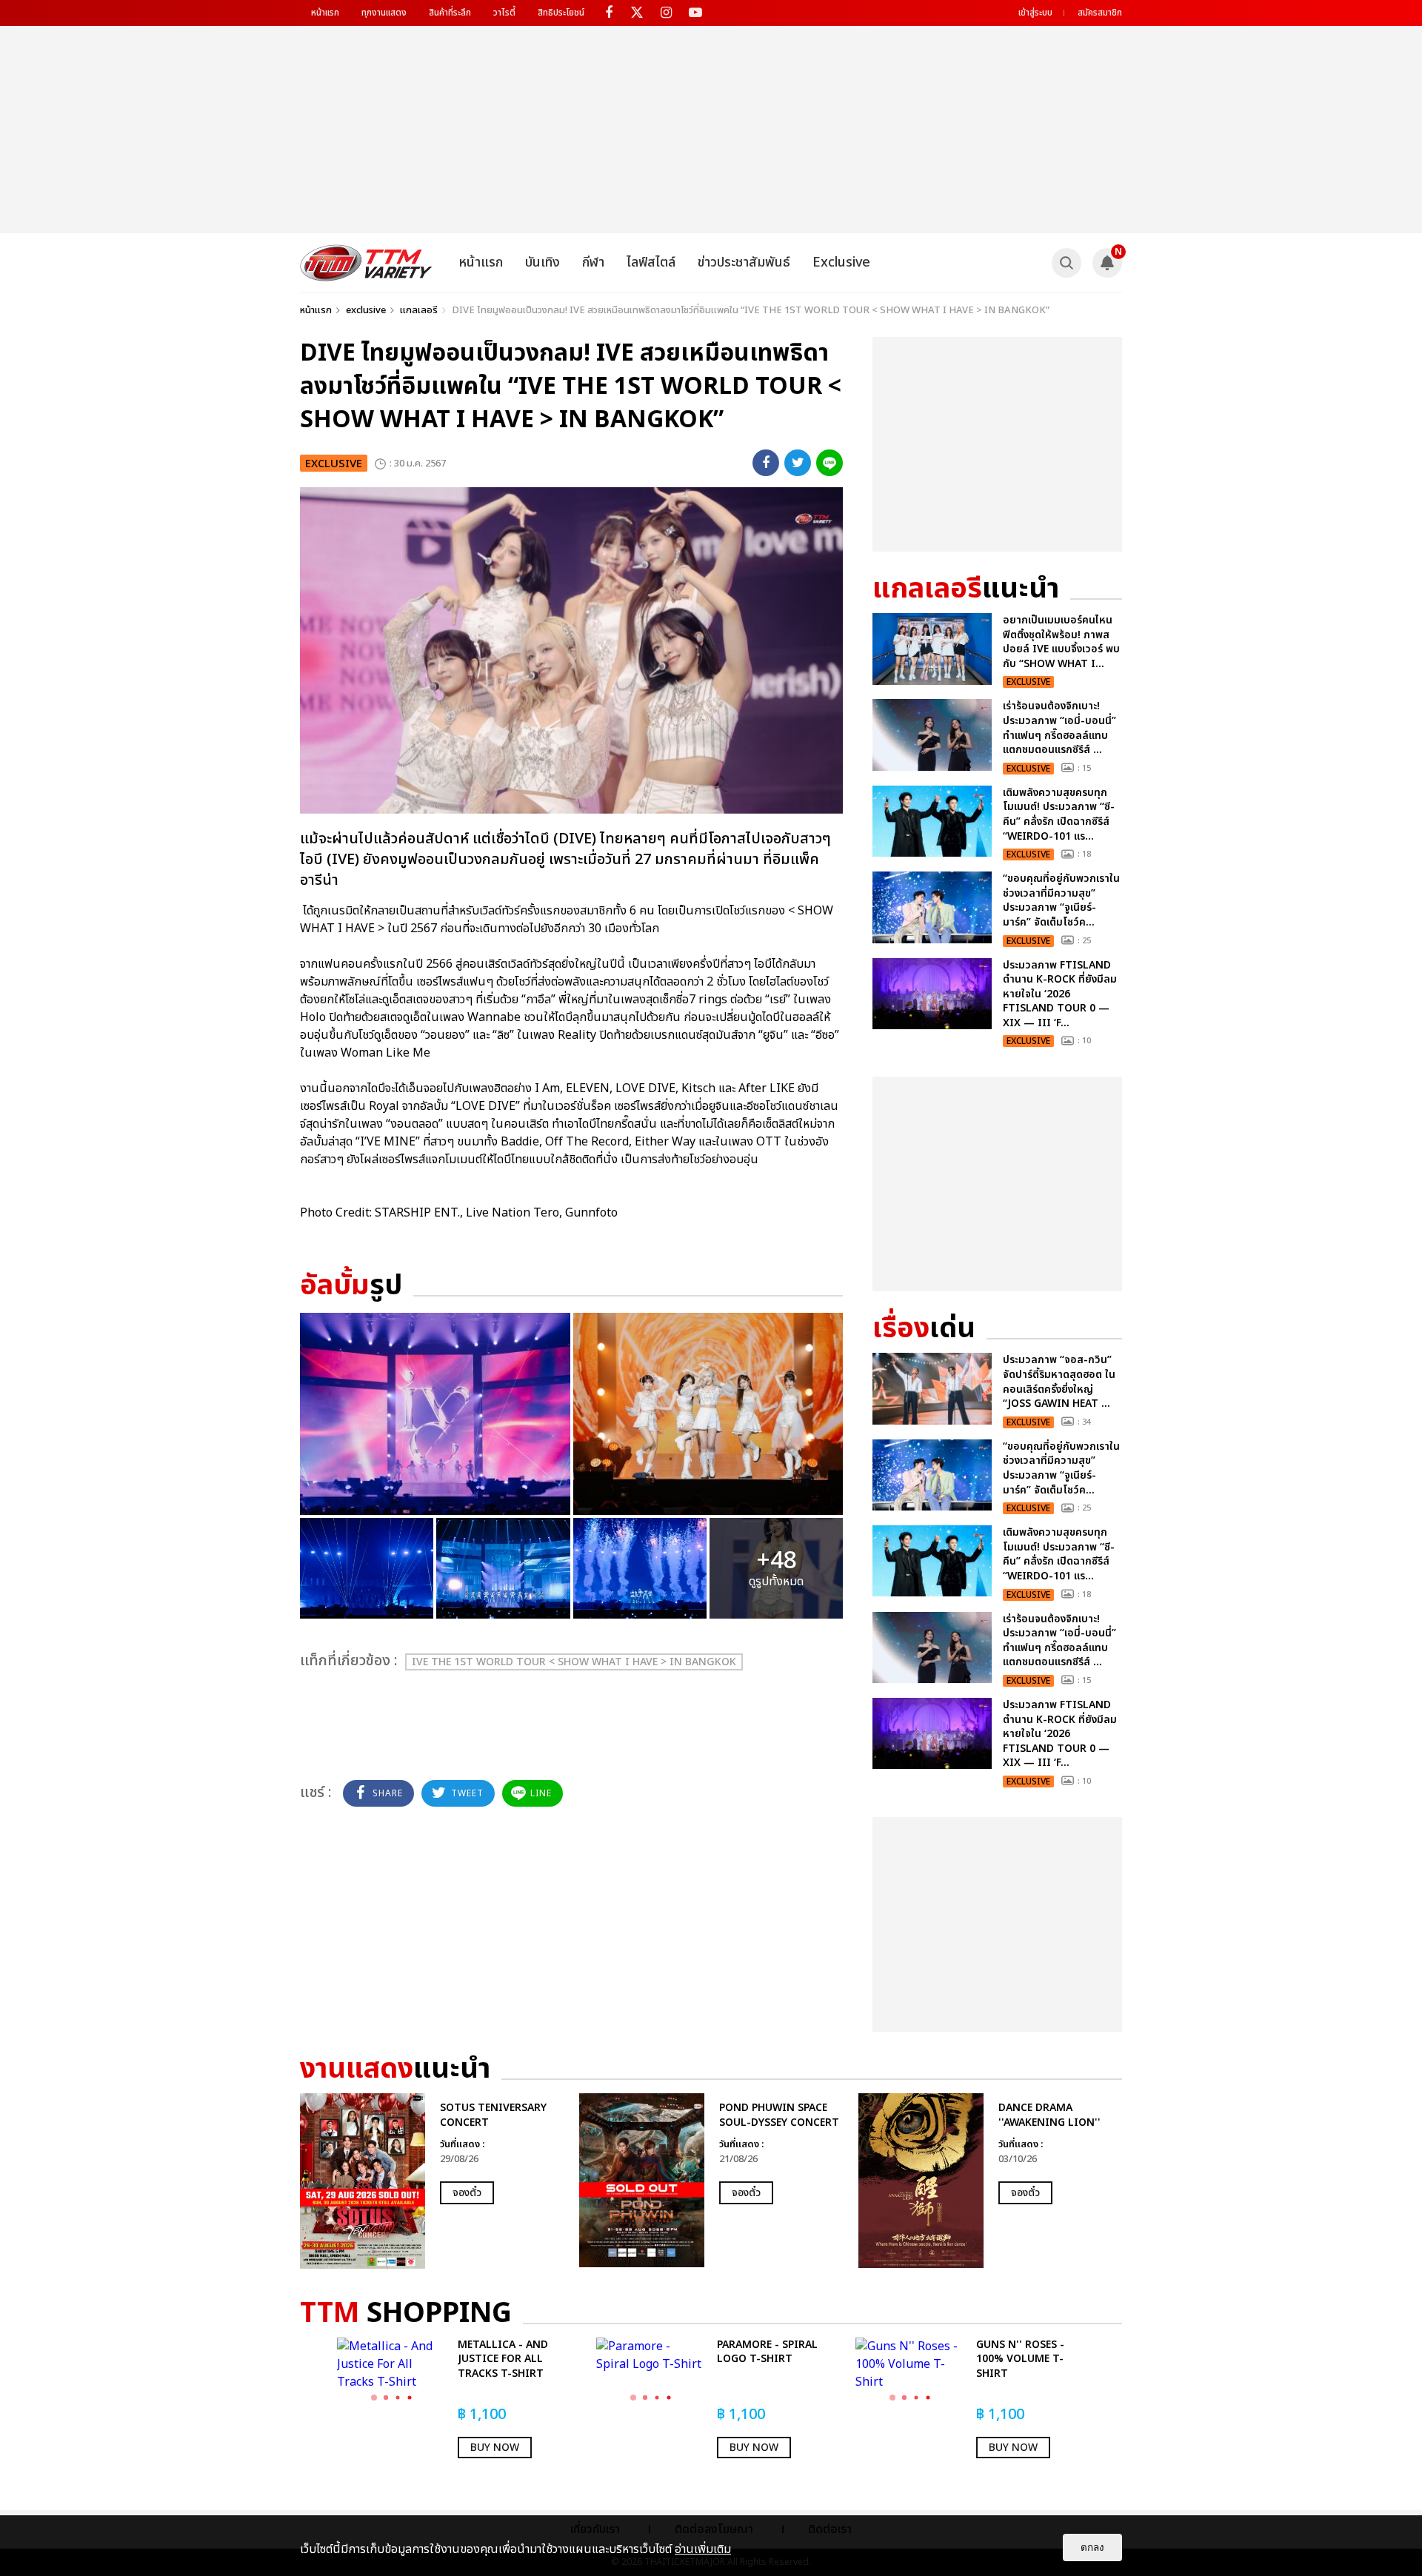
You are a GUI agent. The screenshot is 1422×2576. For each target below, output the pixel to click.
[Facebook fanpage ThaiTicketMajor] (608, 13)
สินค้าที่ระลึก (450, 13)
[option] (432, 2181)
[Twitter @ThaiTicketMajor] (637, 13)
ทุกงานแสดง (384, 13)
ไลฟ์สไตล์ (651, 262)
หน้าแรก (325, 13)
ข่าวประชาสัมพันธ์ (744, 262)
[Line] (829, 463)
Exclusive (841, 262)
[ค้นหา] (1066, 263)
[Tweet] (798, 463)
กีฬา (593, 262)
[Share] (766, 463)
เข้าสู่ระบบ (1035, 13)
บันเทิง (543, 262)
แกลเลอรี (419, 310)
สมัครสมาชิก (1100, 13)
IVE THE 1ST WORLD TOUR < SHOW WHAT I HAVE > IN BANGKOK (574, 1662)
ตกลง (1092, 2547)
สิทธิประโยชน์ (561, 13)
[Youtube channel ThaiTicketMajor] (695, 13)
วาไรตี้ (504, 13)
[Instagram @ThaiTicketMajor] (666, 13)
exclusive (366, 310)
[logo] (366, 263)
